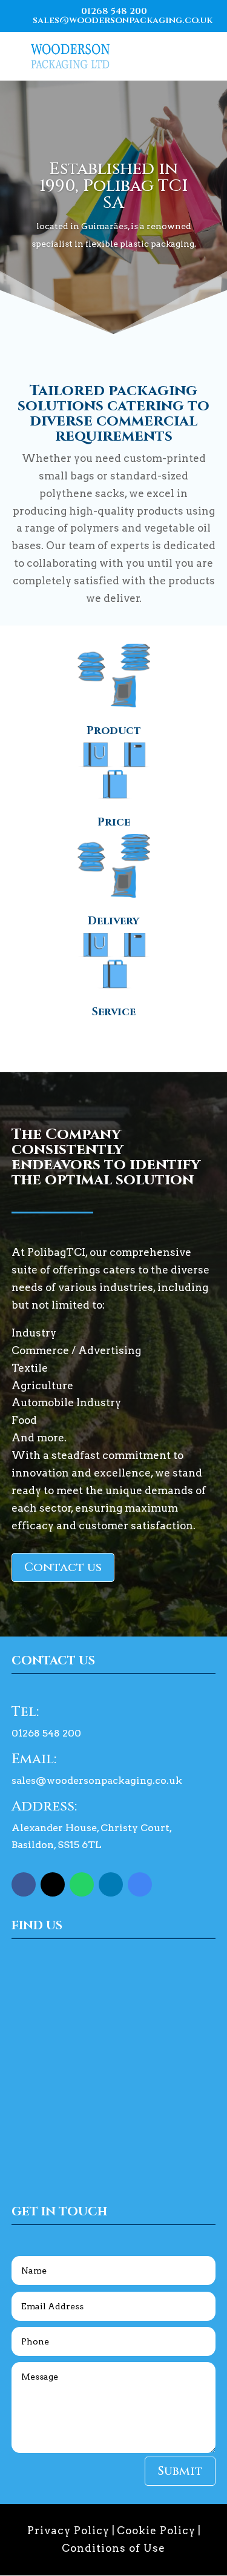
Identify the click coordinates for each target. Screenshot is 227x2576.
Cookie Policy (156, 2531)
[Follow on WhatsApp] (82, 1884)
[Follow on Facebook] (24, 1884)
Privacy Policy (68, 2531)
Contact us (63, 1567)
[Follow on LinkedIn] (111, 1884)
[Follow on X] (53, 1884)
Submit (180, 2471)
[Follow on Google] (140, 1884)
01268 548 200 (114, 11)
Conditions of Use (113, 2548)
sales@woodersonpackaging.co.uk (97, 1780)
